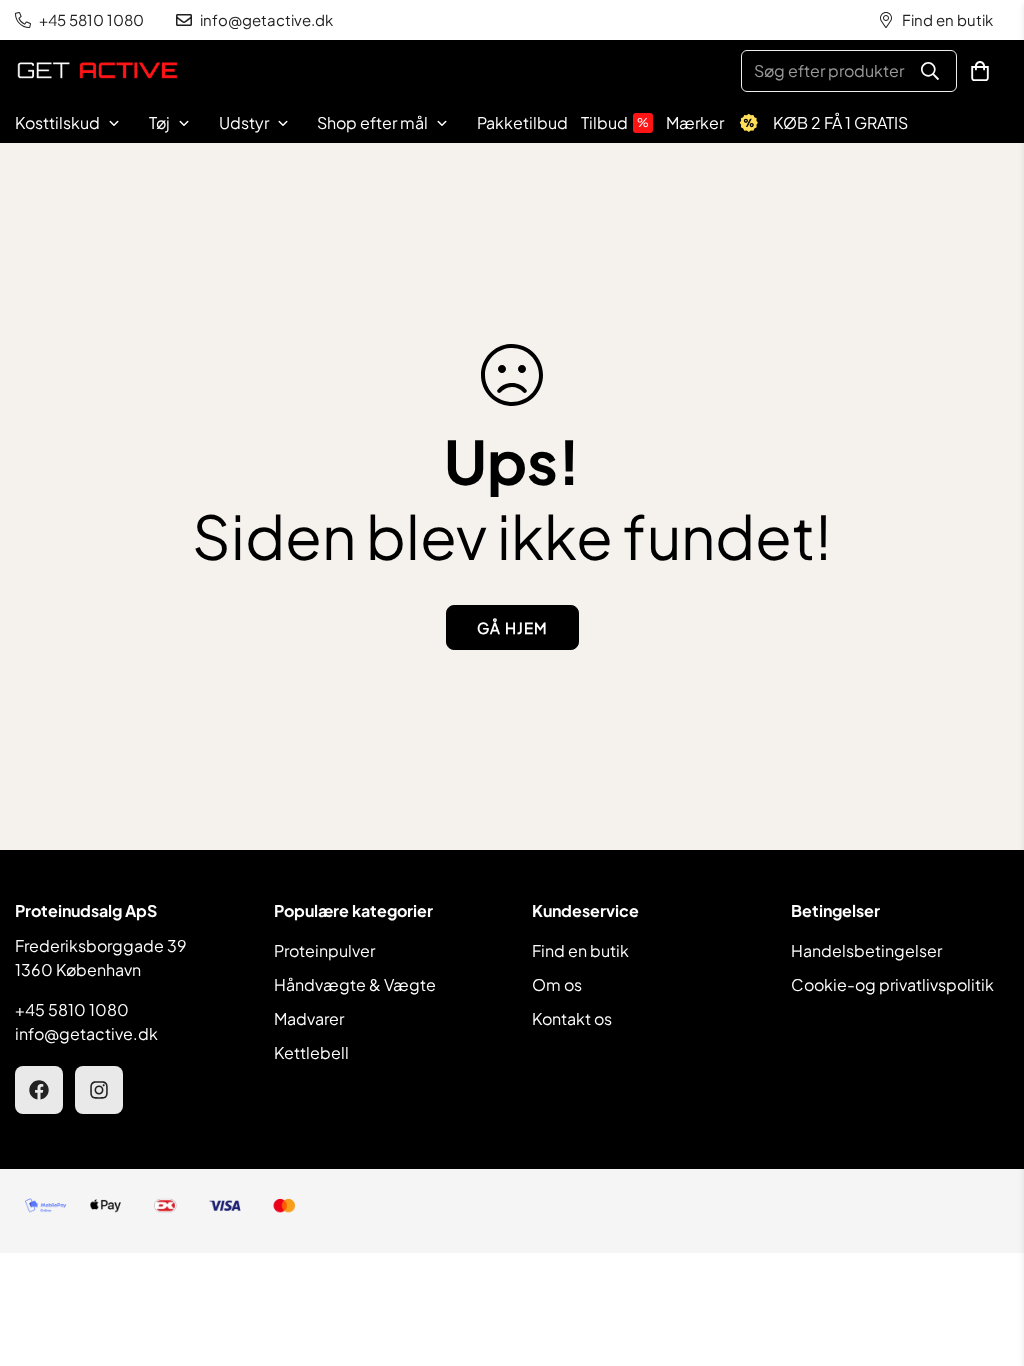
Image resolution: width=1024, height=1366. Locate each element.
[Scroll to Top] (985, 1257)
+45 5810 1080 (72, 1009)
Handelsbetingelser (866, 950)
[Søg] (930, 71)
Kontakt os (572, 1018)
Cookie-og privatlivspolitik (892, 984)
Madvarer (309, 1018)
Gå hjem (512, 627)
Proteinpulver (324, 950)
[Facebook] (39, 1090)
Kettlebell (311, 1052)
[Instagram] (99, 1090)
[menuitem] (78, 123)
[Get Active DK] (97, 71)
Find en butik (580, 950)
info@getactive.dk (86, 1033)
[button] (980, 71)
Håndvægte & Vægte (355, 984)
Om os (557, 984)
